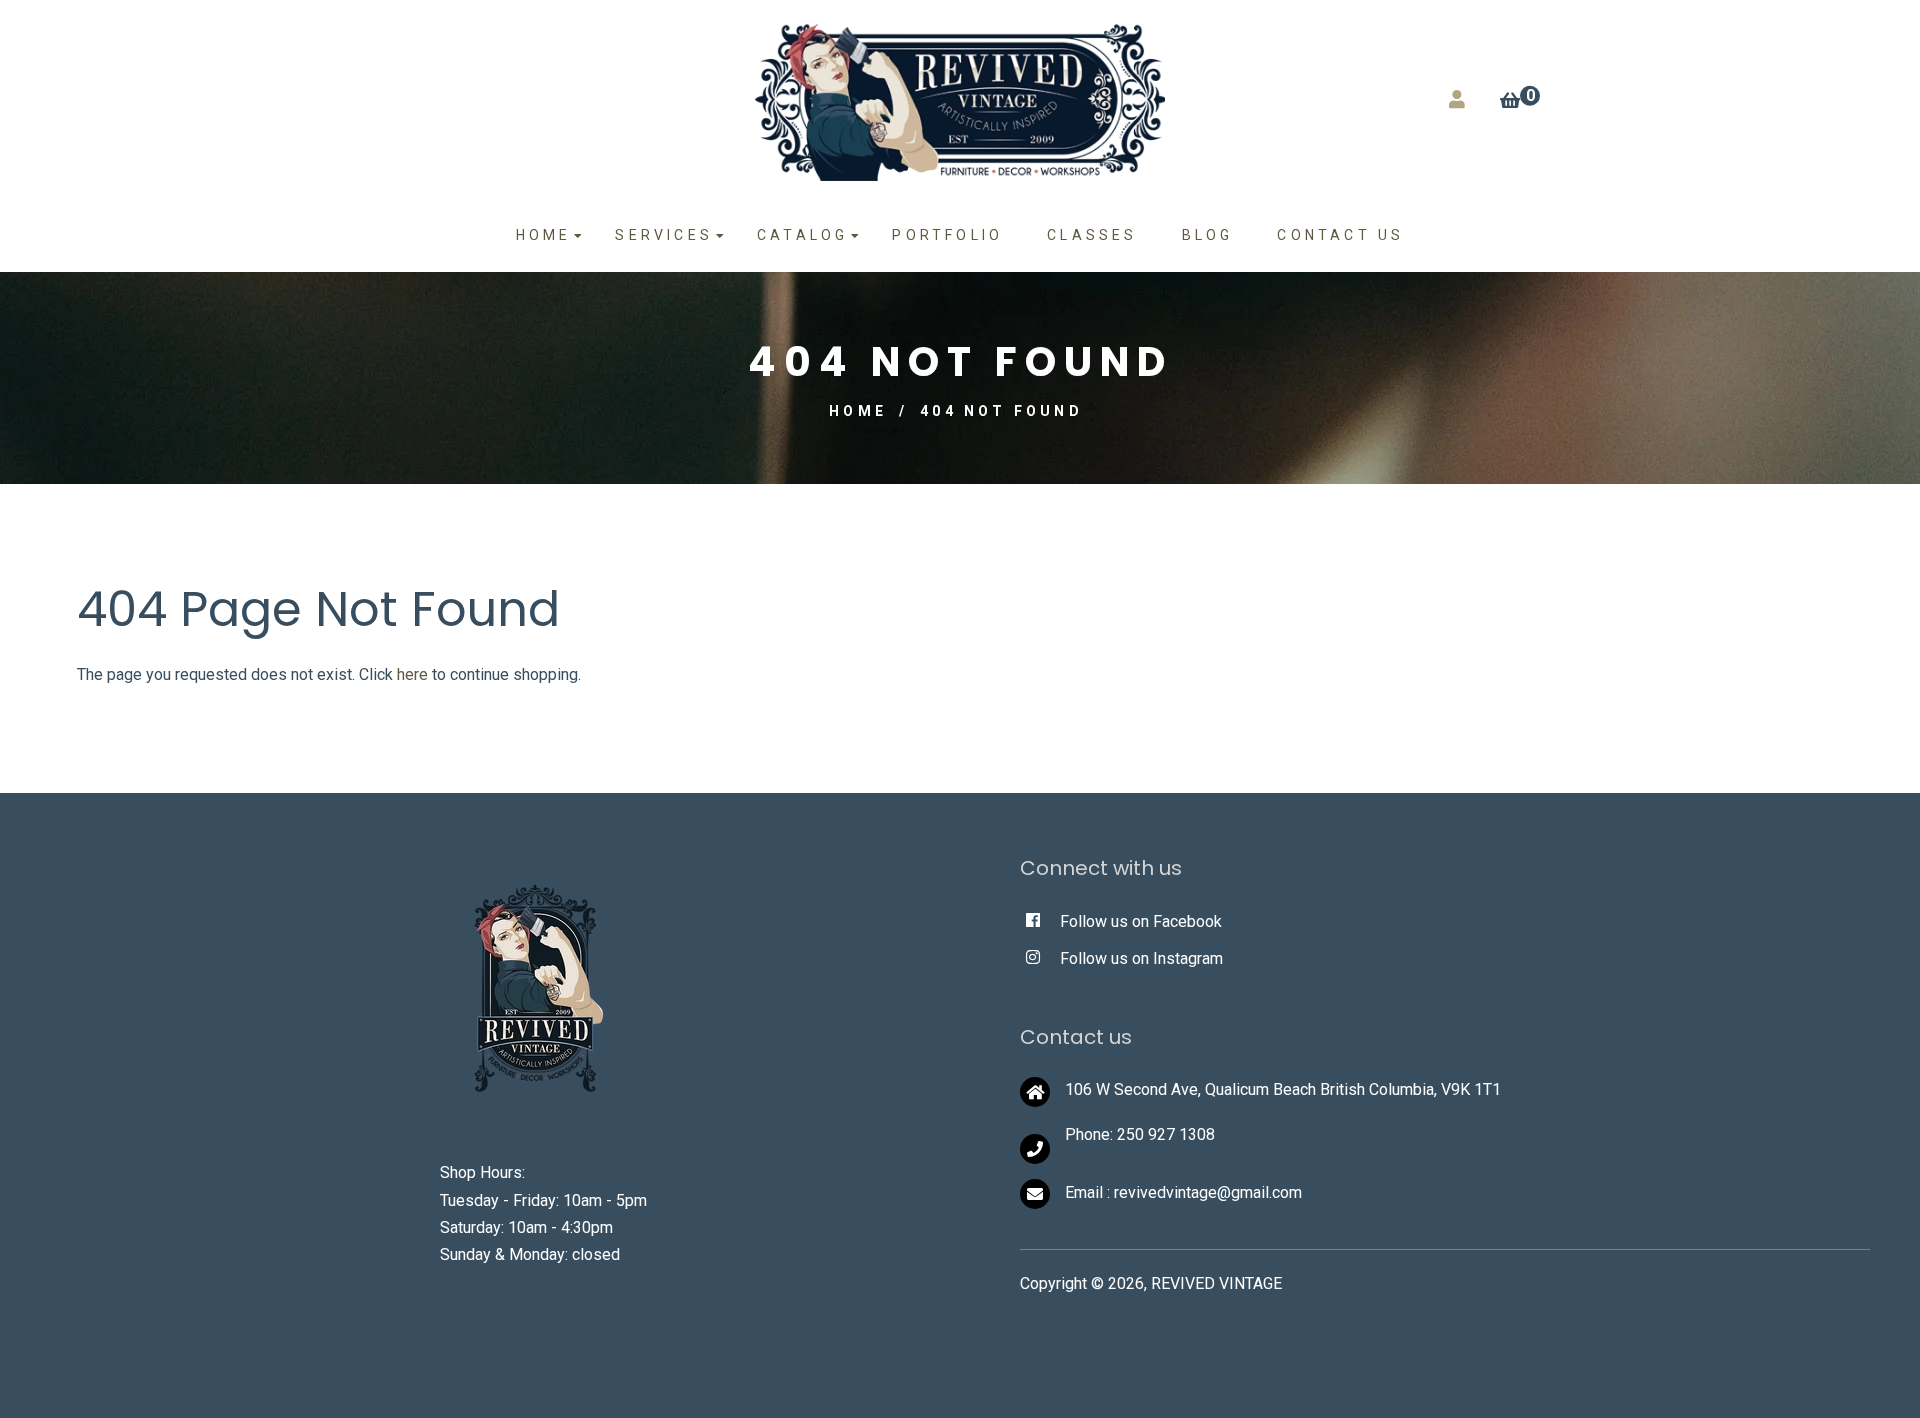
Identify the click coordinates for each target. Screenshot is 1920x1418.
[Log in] (1457, 99)
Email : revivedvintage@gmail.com (1183, 1192)
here (412, 674)
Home (858, 411)
